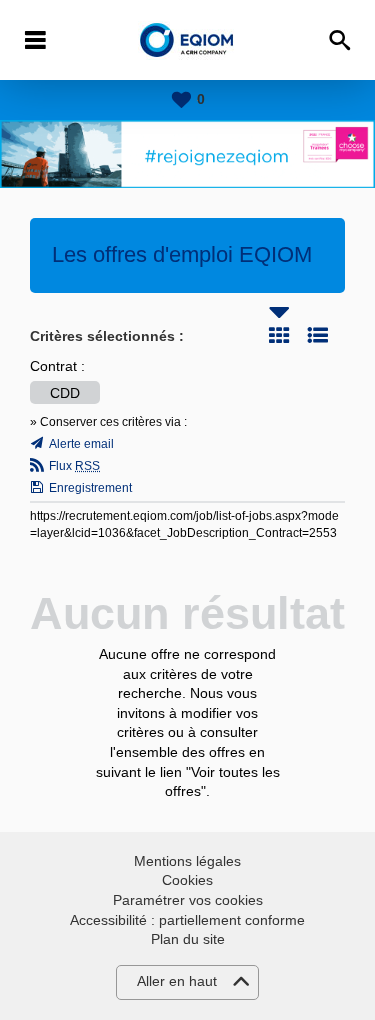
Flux (74, 466)
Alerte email (81, 444)
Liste (318, 335)
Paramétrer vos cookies (188, 900)
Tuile (279, 335)
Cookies (187, 880)
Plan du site (188, 939)
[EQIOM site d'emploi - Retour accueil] (187, 40)
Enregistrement (90, 488)
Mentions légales (187, 861)
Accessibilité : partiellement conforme (187, 920)
